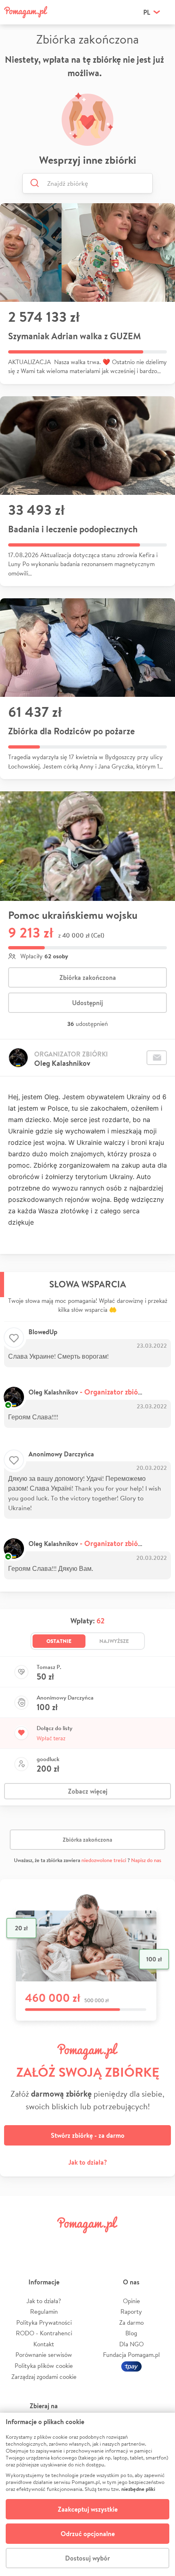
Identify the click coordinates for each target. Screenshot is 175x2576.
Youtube (157, 2243)
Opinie (131, 2301)
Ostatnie (59, 1641)
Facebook (17, 2243)
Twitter (46, 2243)
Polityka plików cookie (44, 2366)
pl (147, 12)
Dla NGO (131, 2344)
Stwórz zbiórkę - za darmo (88, 2135)
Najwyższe (114, 1641)
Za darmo (131, 2322)
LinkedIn (101, 2243)
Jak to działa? (88, 2162)
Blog (131, 2333)
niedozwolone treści (104, 1860)
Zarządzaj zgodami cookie (44, 2377)
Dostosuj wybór (87, 2558)
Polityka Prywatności (44, 2322)
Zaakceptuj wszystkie (88, 2509)
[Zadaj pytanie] (157, 1058)
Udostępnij (87, 1003)
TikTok (129, 2243)
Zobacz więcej (88, 1791)
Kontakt (44, 2344)
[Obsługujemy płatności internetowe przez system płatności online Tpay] (131, 2366)
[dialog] (87, 2494)
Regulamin (44, 2311)
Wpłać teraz (51, 1738)
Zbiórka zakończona (88, 977)
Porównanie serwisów (44, 2355)
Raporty (131, 2311)
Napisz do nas (146, 1860)
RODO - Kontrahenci (44, 2333)
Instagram (74, 2243)
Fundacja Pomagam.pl (131, 2355)
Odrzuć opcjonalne (88, 2534)
